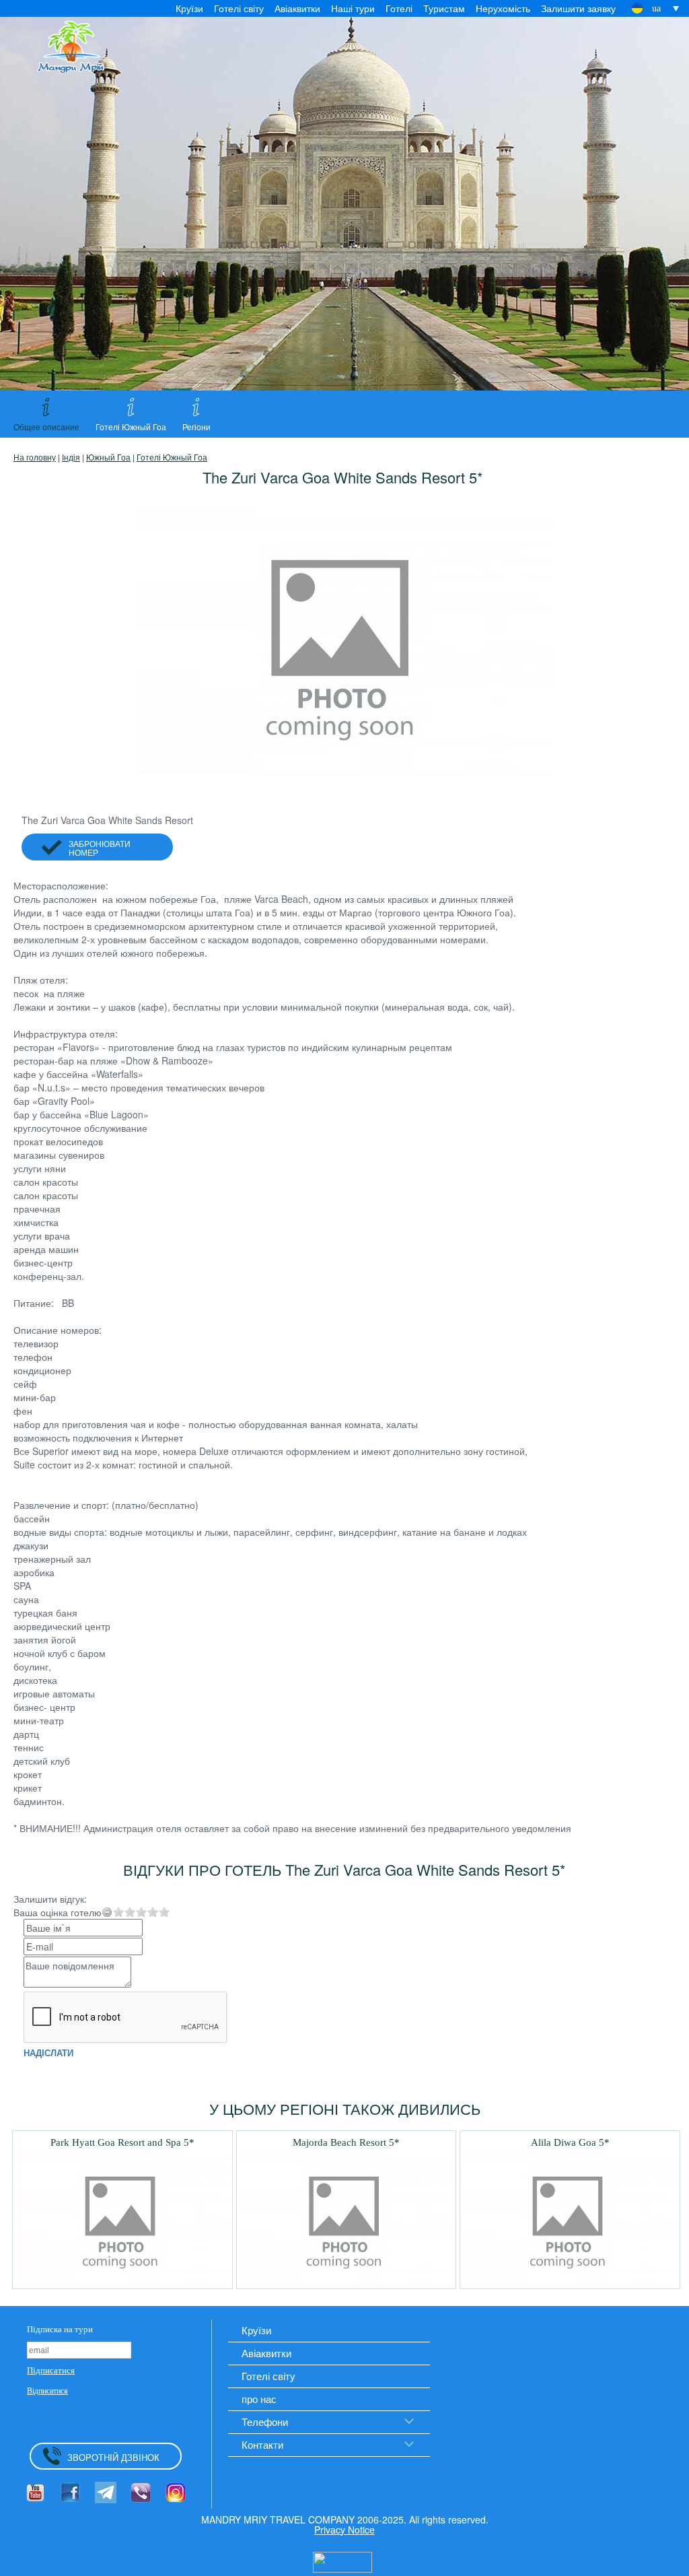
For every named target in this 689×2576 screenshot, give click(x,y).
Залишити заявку (578, 8)
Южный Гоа (108, 457)
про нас (259, 2399)
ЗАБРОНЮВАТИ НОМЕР (100, 848)
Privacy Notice (344, 2530)
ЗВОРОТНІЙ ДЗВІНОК (113, 2457)
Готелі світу (239, 8)
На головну (35, 457)
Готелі (399, 8)
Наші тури (353, 8)
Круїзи (189, 8)
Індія (71, 457)
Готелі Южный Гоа (172, 457)
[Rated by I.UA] (342, 2561)
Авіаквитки (297, 8)
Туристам (444, 8)
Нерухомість (503, 8)
